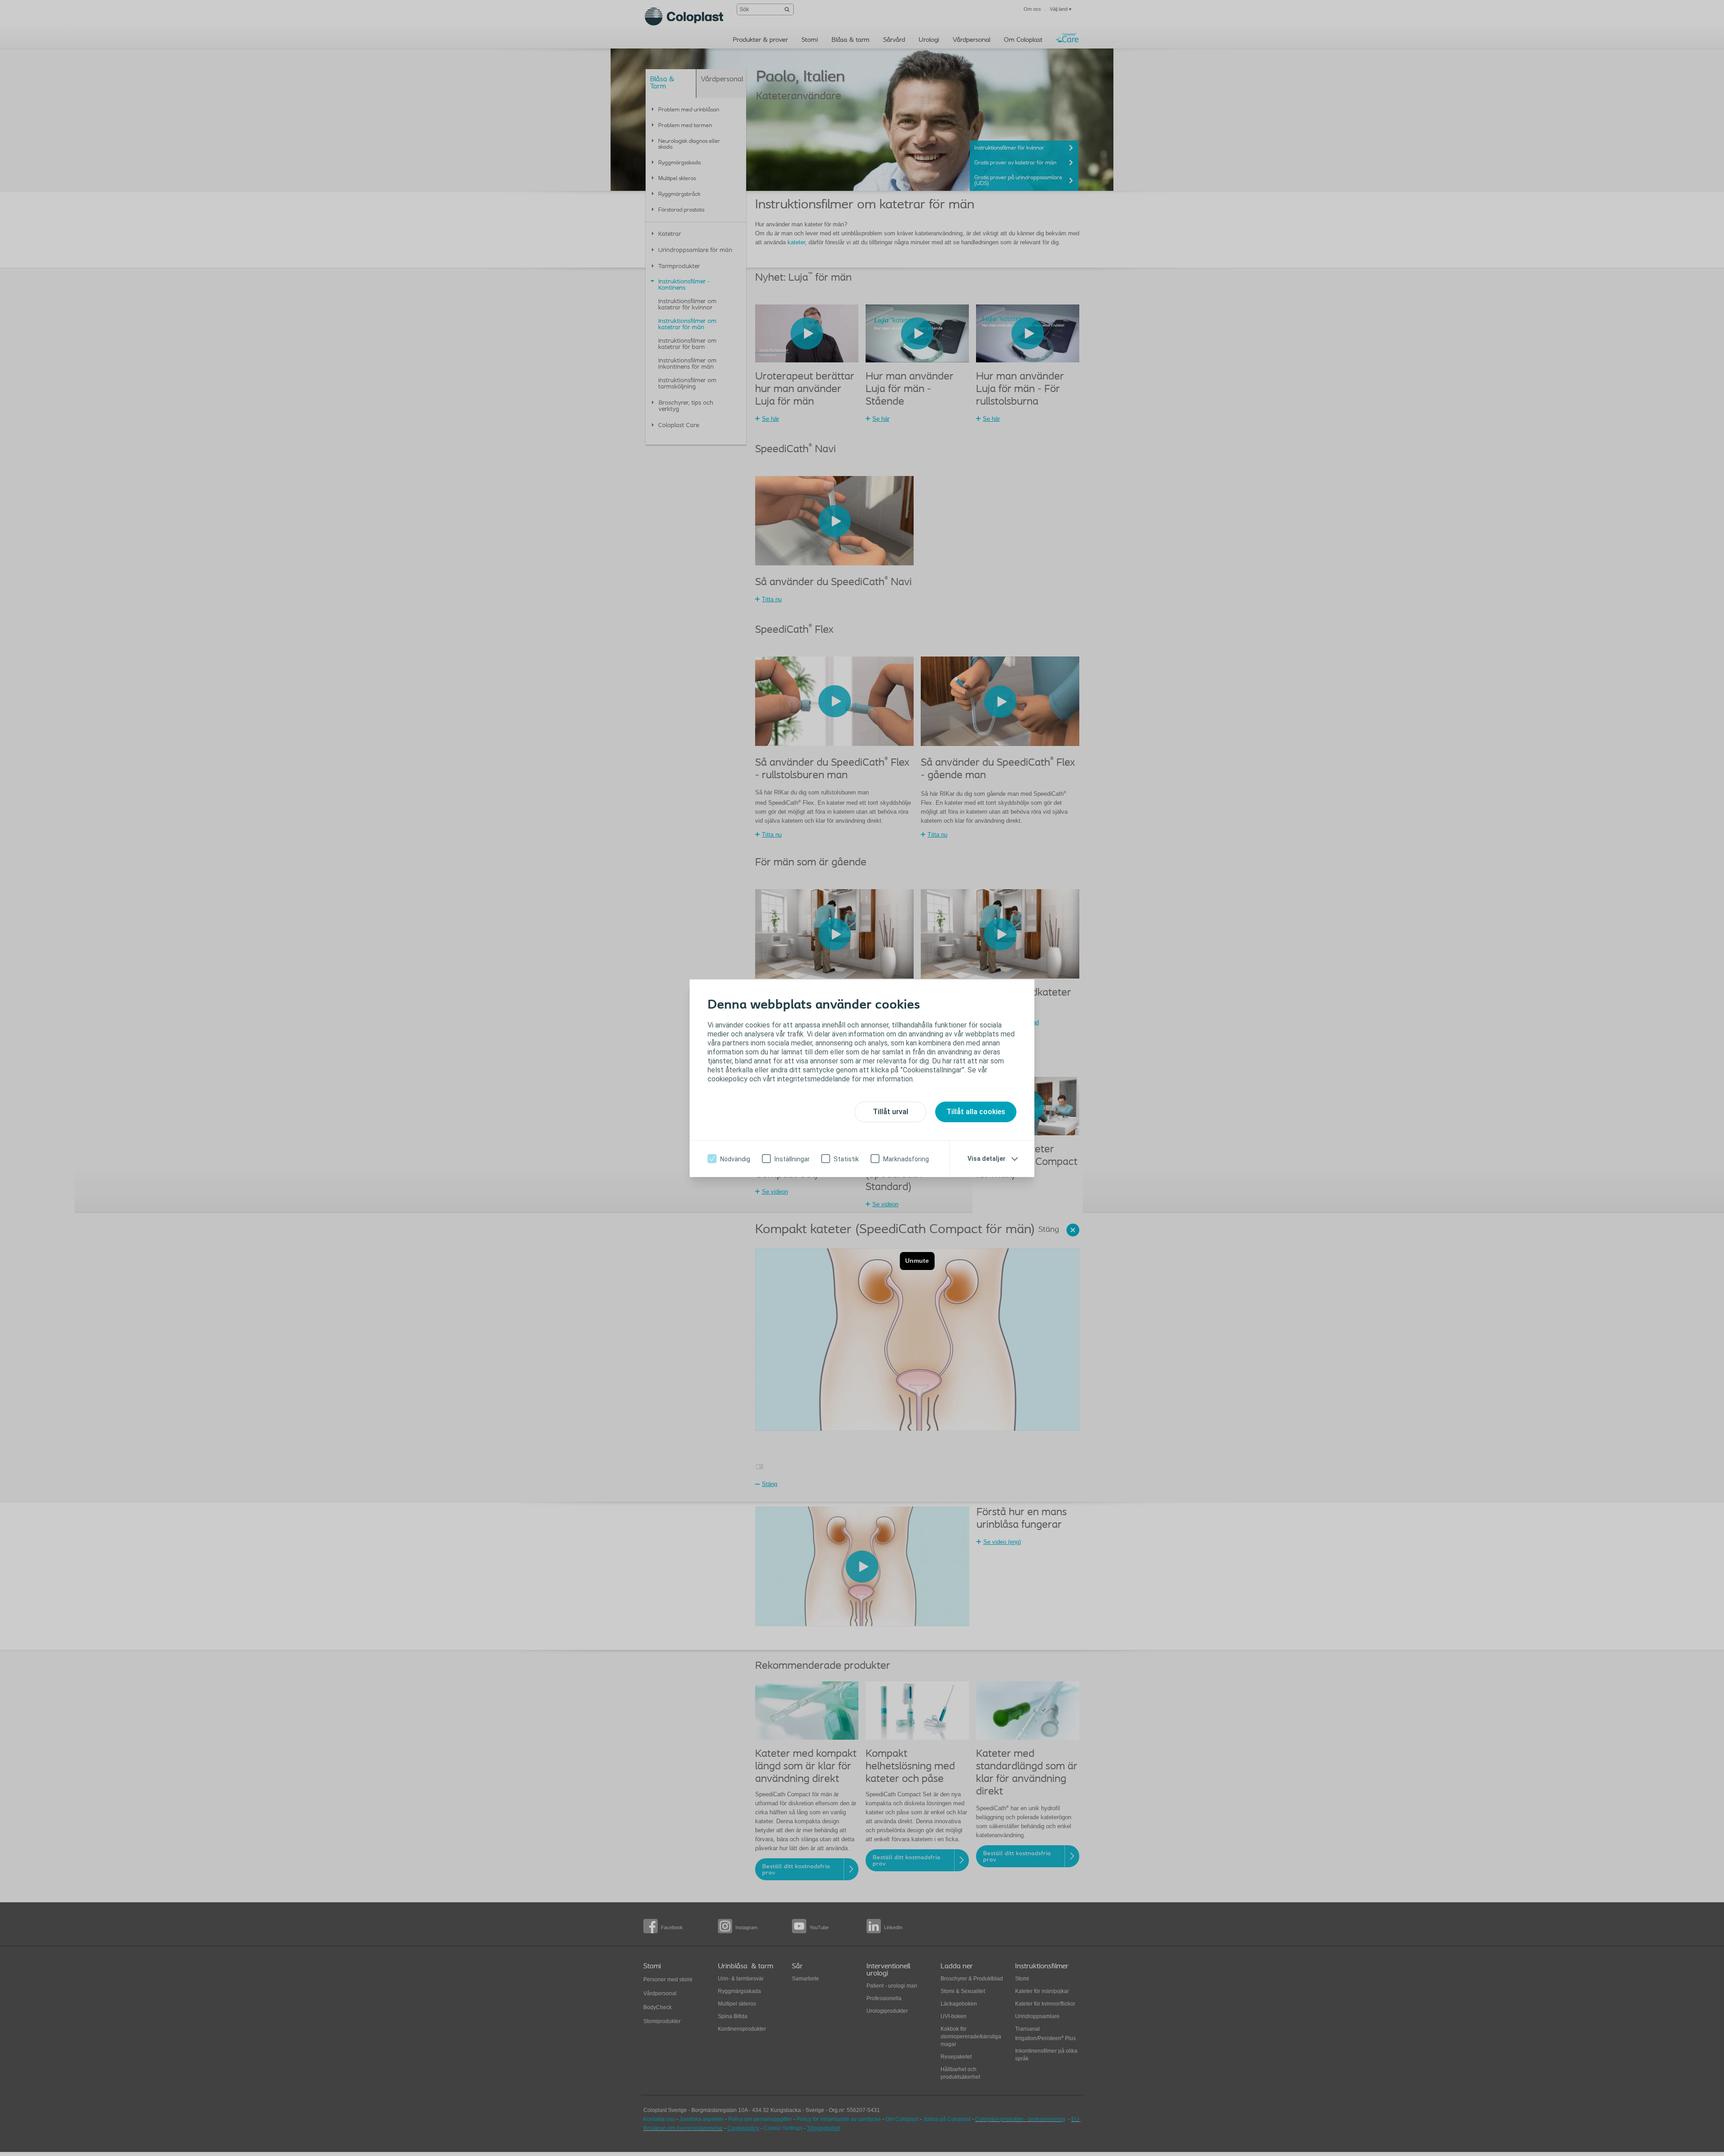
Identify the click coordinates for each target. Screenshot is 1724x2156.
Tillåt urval (891, 1112)
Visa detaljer (987, 1159)
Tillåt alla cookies (976, 1112)
